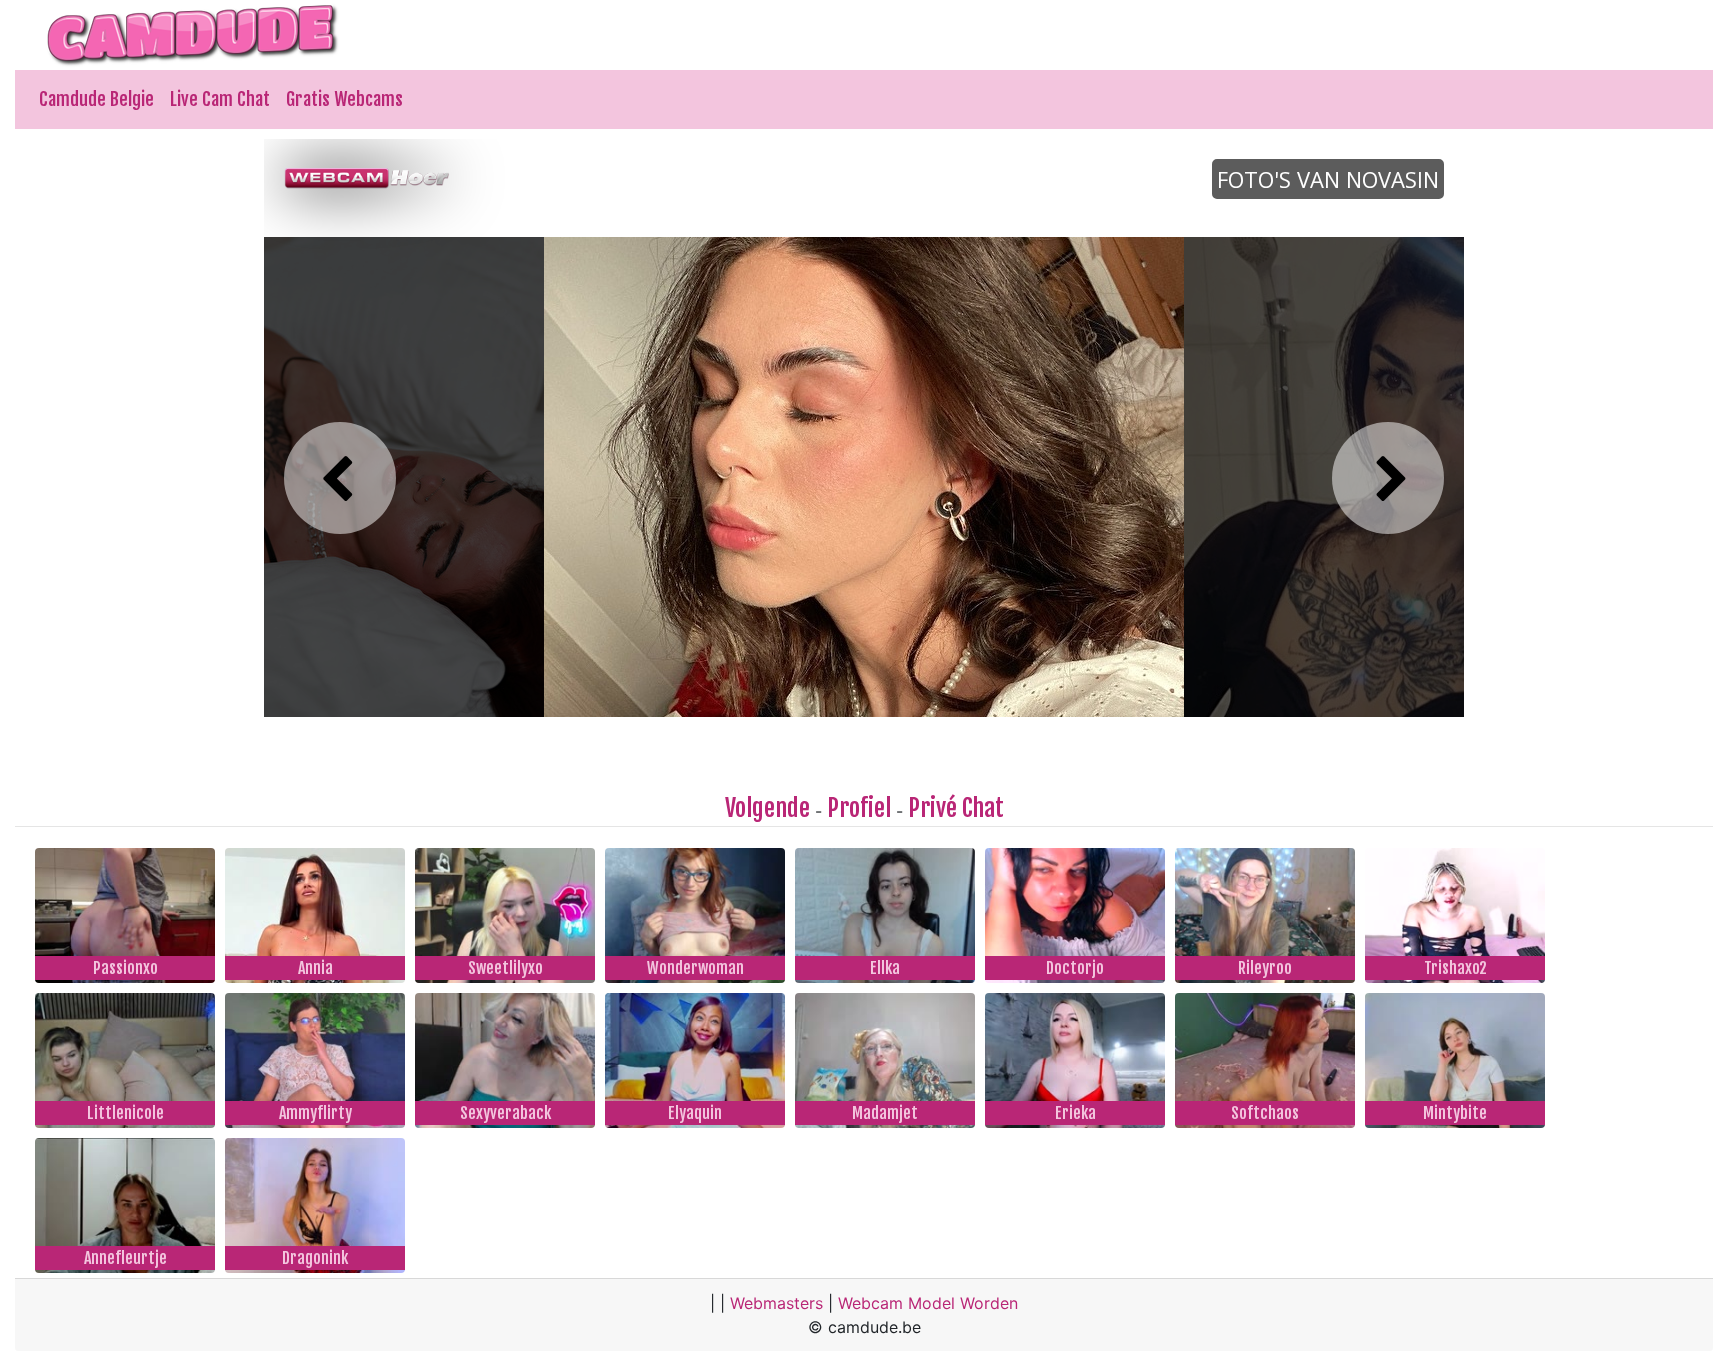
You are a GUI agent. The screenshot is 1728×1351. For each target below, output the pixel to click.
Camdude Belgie (96, 99)
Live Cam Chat (220, 99)
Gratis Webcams (344, 99)
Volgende (767, 808)
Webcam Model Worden (928, 1303)
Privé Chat (956, 808)
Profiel (859, 808)
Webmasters (776, 1303)
